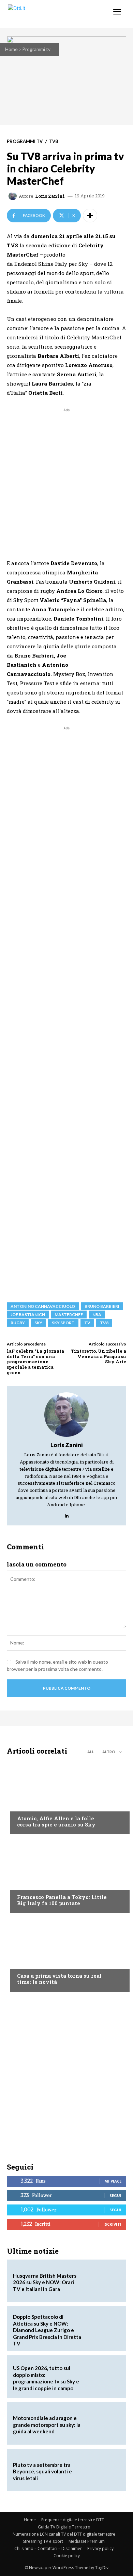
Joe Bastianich (28, 1315)
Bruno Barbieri (102, 1306)
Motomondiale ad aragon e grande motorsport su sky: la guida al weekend (47, 2425)
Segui (115, 2195)
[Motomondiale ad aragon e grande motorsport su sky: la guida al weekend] (103, 2423)
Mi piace (113, 2181)
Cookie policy (67, 2556)
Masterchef (69, 1315)
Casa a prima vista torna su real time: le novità (59, 1979)
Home (11, 49)
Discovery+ (31, 1884)
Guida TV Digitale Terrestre (64, 2527)
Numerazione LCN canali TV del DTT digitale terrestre (64, 2534)
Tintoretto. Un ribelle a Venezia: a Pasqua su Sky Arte (99, 1356)
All (91, 1752)
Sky (38, 1323)
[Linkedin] (67, 1514)
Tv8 (104, 1323)
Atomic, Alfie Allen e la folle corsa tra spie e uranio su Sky (56, 1821)
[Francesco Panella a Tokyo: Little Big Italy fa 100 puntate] (66, 1875)
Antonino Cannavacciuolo (43, 1306)
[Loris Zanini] (14, 196)
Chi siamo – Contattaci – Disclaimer (48, 2548)
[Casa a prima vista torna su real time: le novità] (66, 1954)
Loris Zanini (50, 196)
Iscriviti (112, 2224)
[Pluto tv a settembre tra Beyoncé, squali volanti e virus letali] (103, 2470)
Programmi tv (36, 49)
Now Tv (26, 1805)
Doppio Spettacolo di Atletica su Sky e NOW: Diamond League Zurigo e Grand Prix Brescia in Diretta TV (47, 2330)
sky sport (63, 1323)
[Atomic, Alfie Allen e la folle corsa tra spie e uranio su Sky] (66, 1797)
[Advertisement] (66, 480)
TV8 (54, 141)
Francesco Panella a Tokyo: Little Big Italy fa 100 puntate (62, 1900)
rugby (18, 1323)
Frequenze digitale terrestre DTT (73, 2520)
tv (87, 1323)
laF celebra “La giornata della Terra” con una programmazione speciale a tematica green (35, 1362)
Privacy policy (100, 2548)
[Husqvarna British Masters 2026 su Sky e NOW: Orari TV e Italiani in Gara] (103, 2281)
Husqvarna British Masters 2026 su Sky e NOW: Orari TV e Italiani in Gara (45, 2282)
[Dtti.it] (47, 14)
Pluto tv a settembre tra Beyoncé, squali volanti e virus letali (42, 2471)
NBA (97, 1315)
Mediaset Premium (87, 2541)
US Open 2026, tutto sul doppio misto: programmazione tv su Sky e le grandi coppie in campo (46, 2378)
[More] (90, 216)
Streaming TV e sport (43, 2541)
